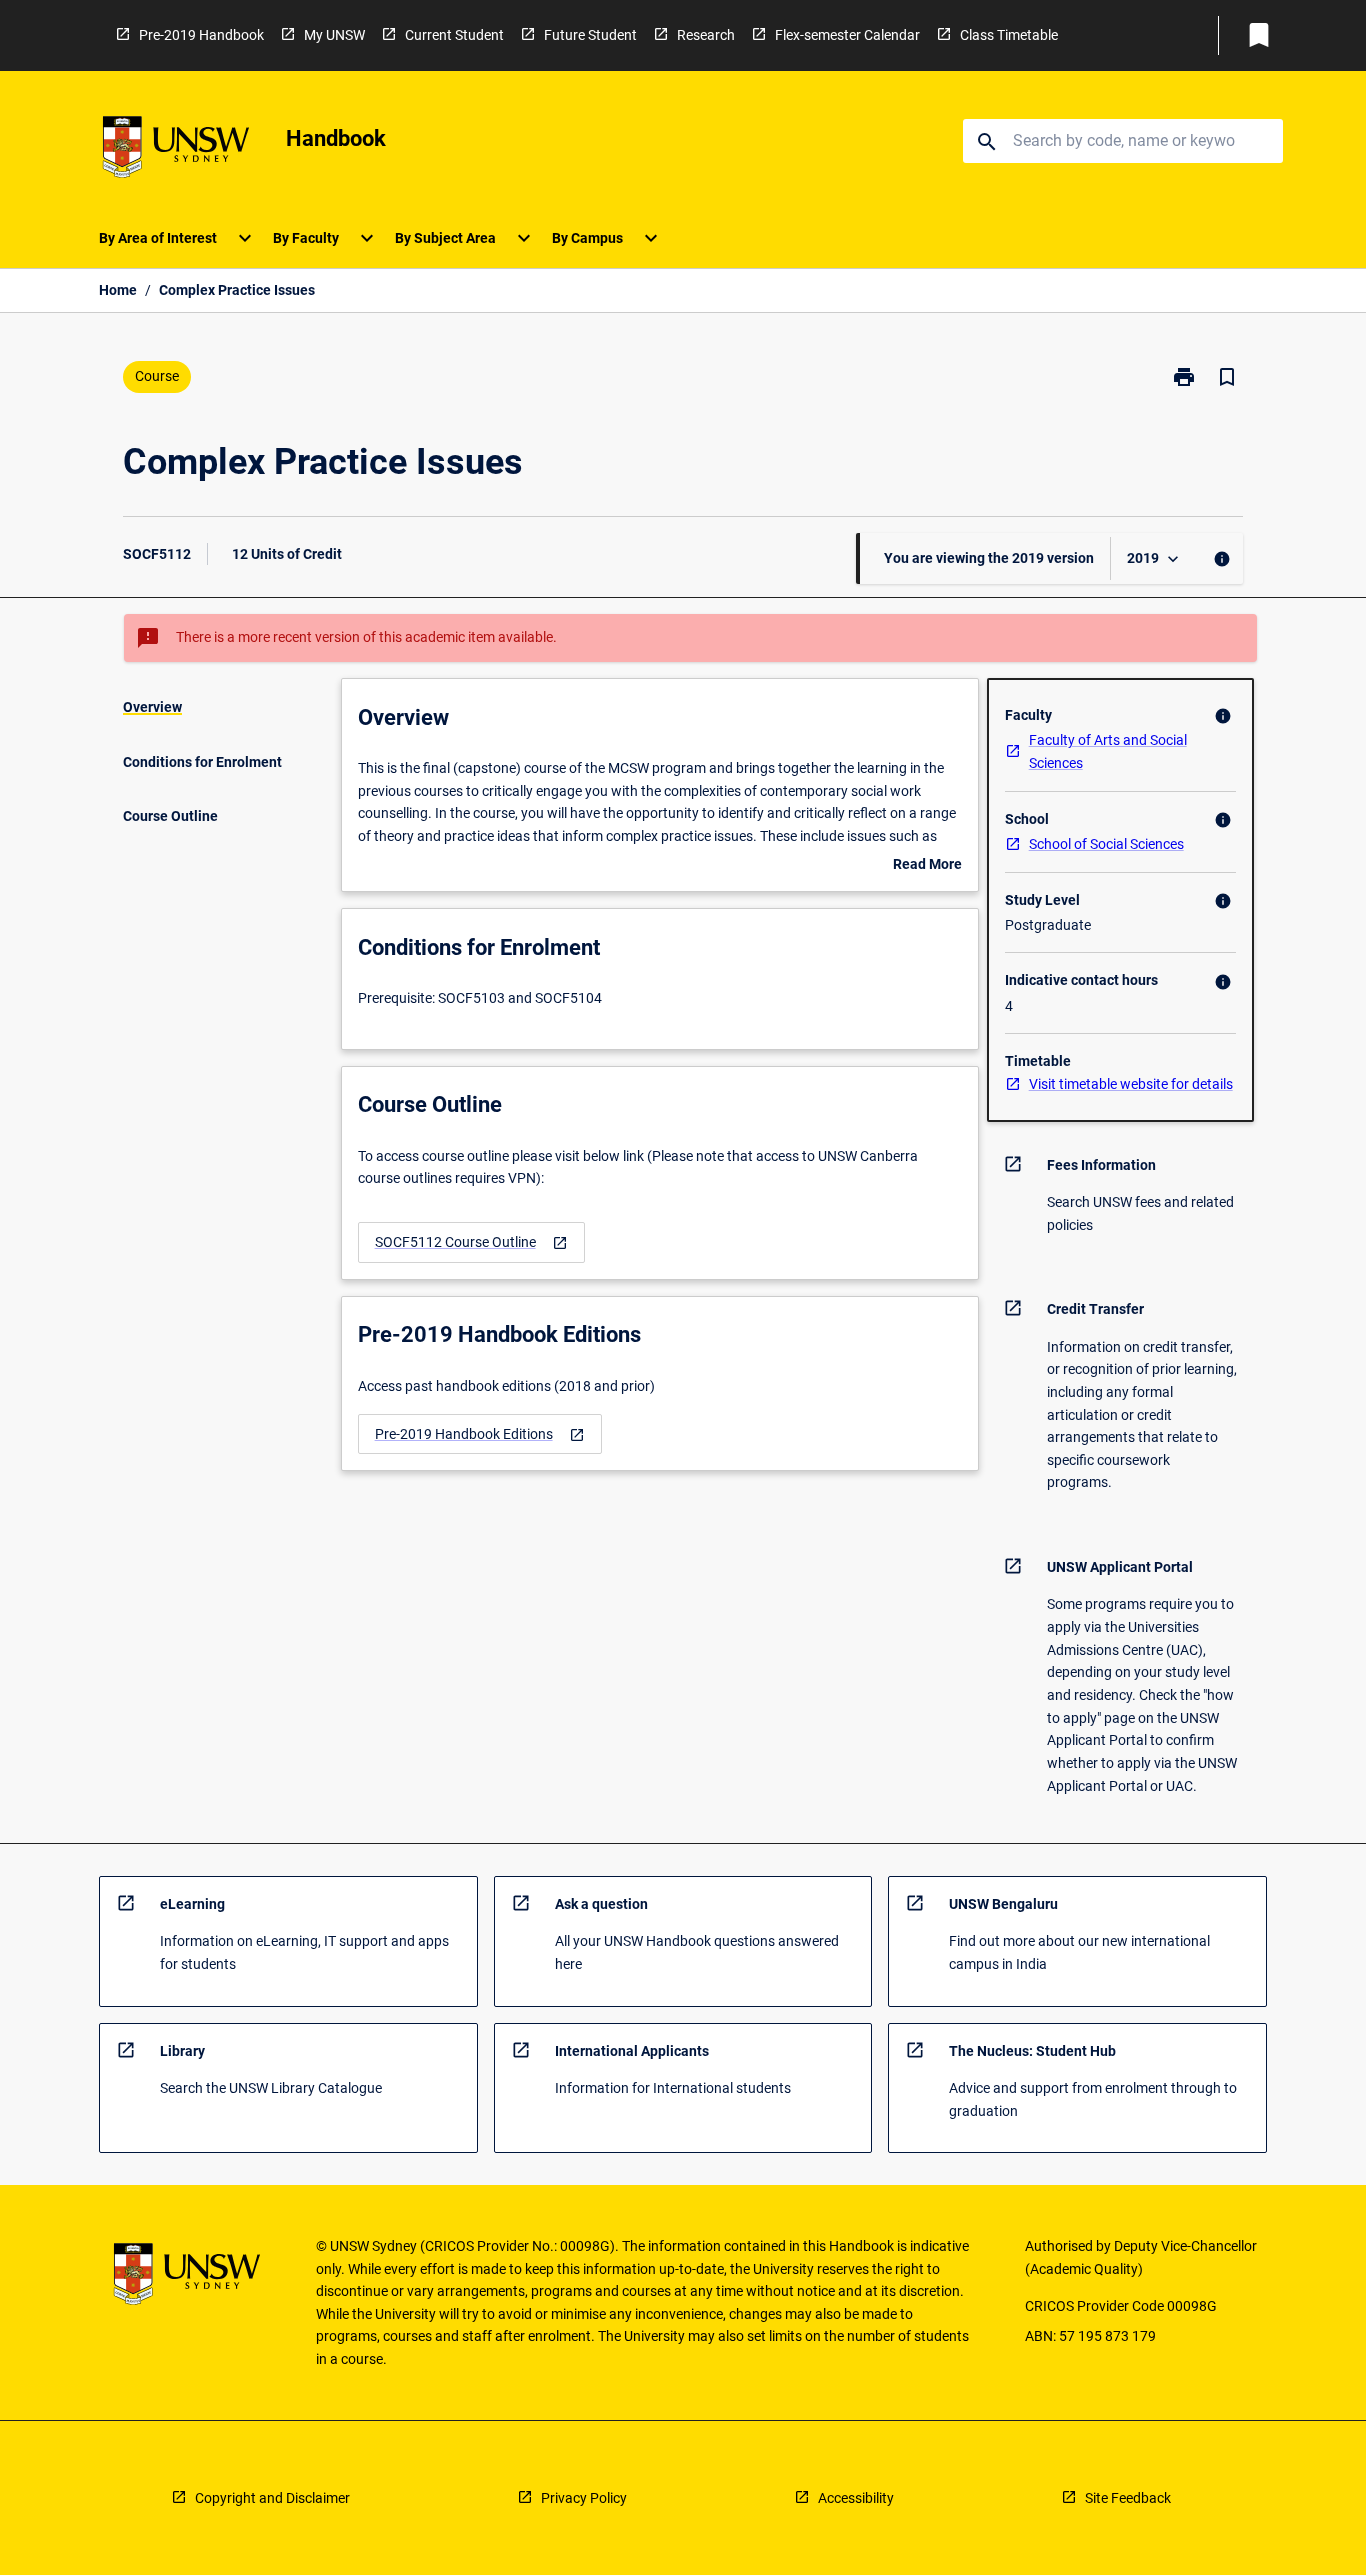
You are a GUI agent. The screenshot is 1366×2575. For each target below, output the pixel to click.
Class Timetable (1009, 35)
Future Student (590, 35)
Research (706, 35)
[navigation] (471, 1242)
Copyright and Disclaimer (272, 2498)
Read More (927, 866)
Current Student (454, 35)
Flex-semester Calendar (847, 35)
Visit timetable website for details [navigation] (1131, 1084)
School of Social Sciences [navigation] (1106, 844)
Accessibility (856, 2498)
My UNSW (334, 35)
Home (118, 290)
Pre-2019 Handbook (201, 35)
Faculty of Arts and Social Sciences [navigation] (1108, 751)
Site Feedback (1128, 2498)
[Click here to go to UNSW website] (176, 150)
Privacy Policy (584, 2498)
